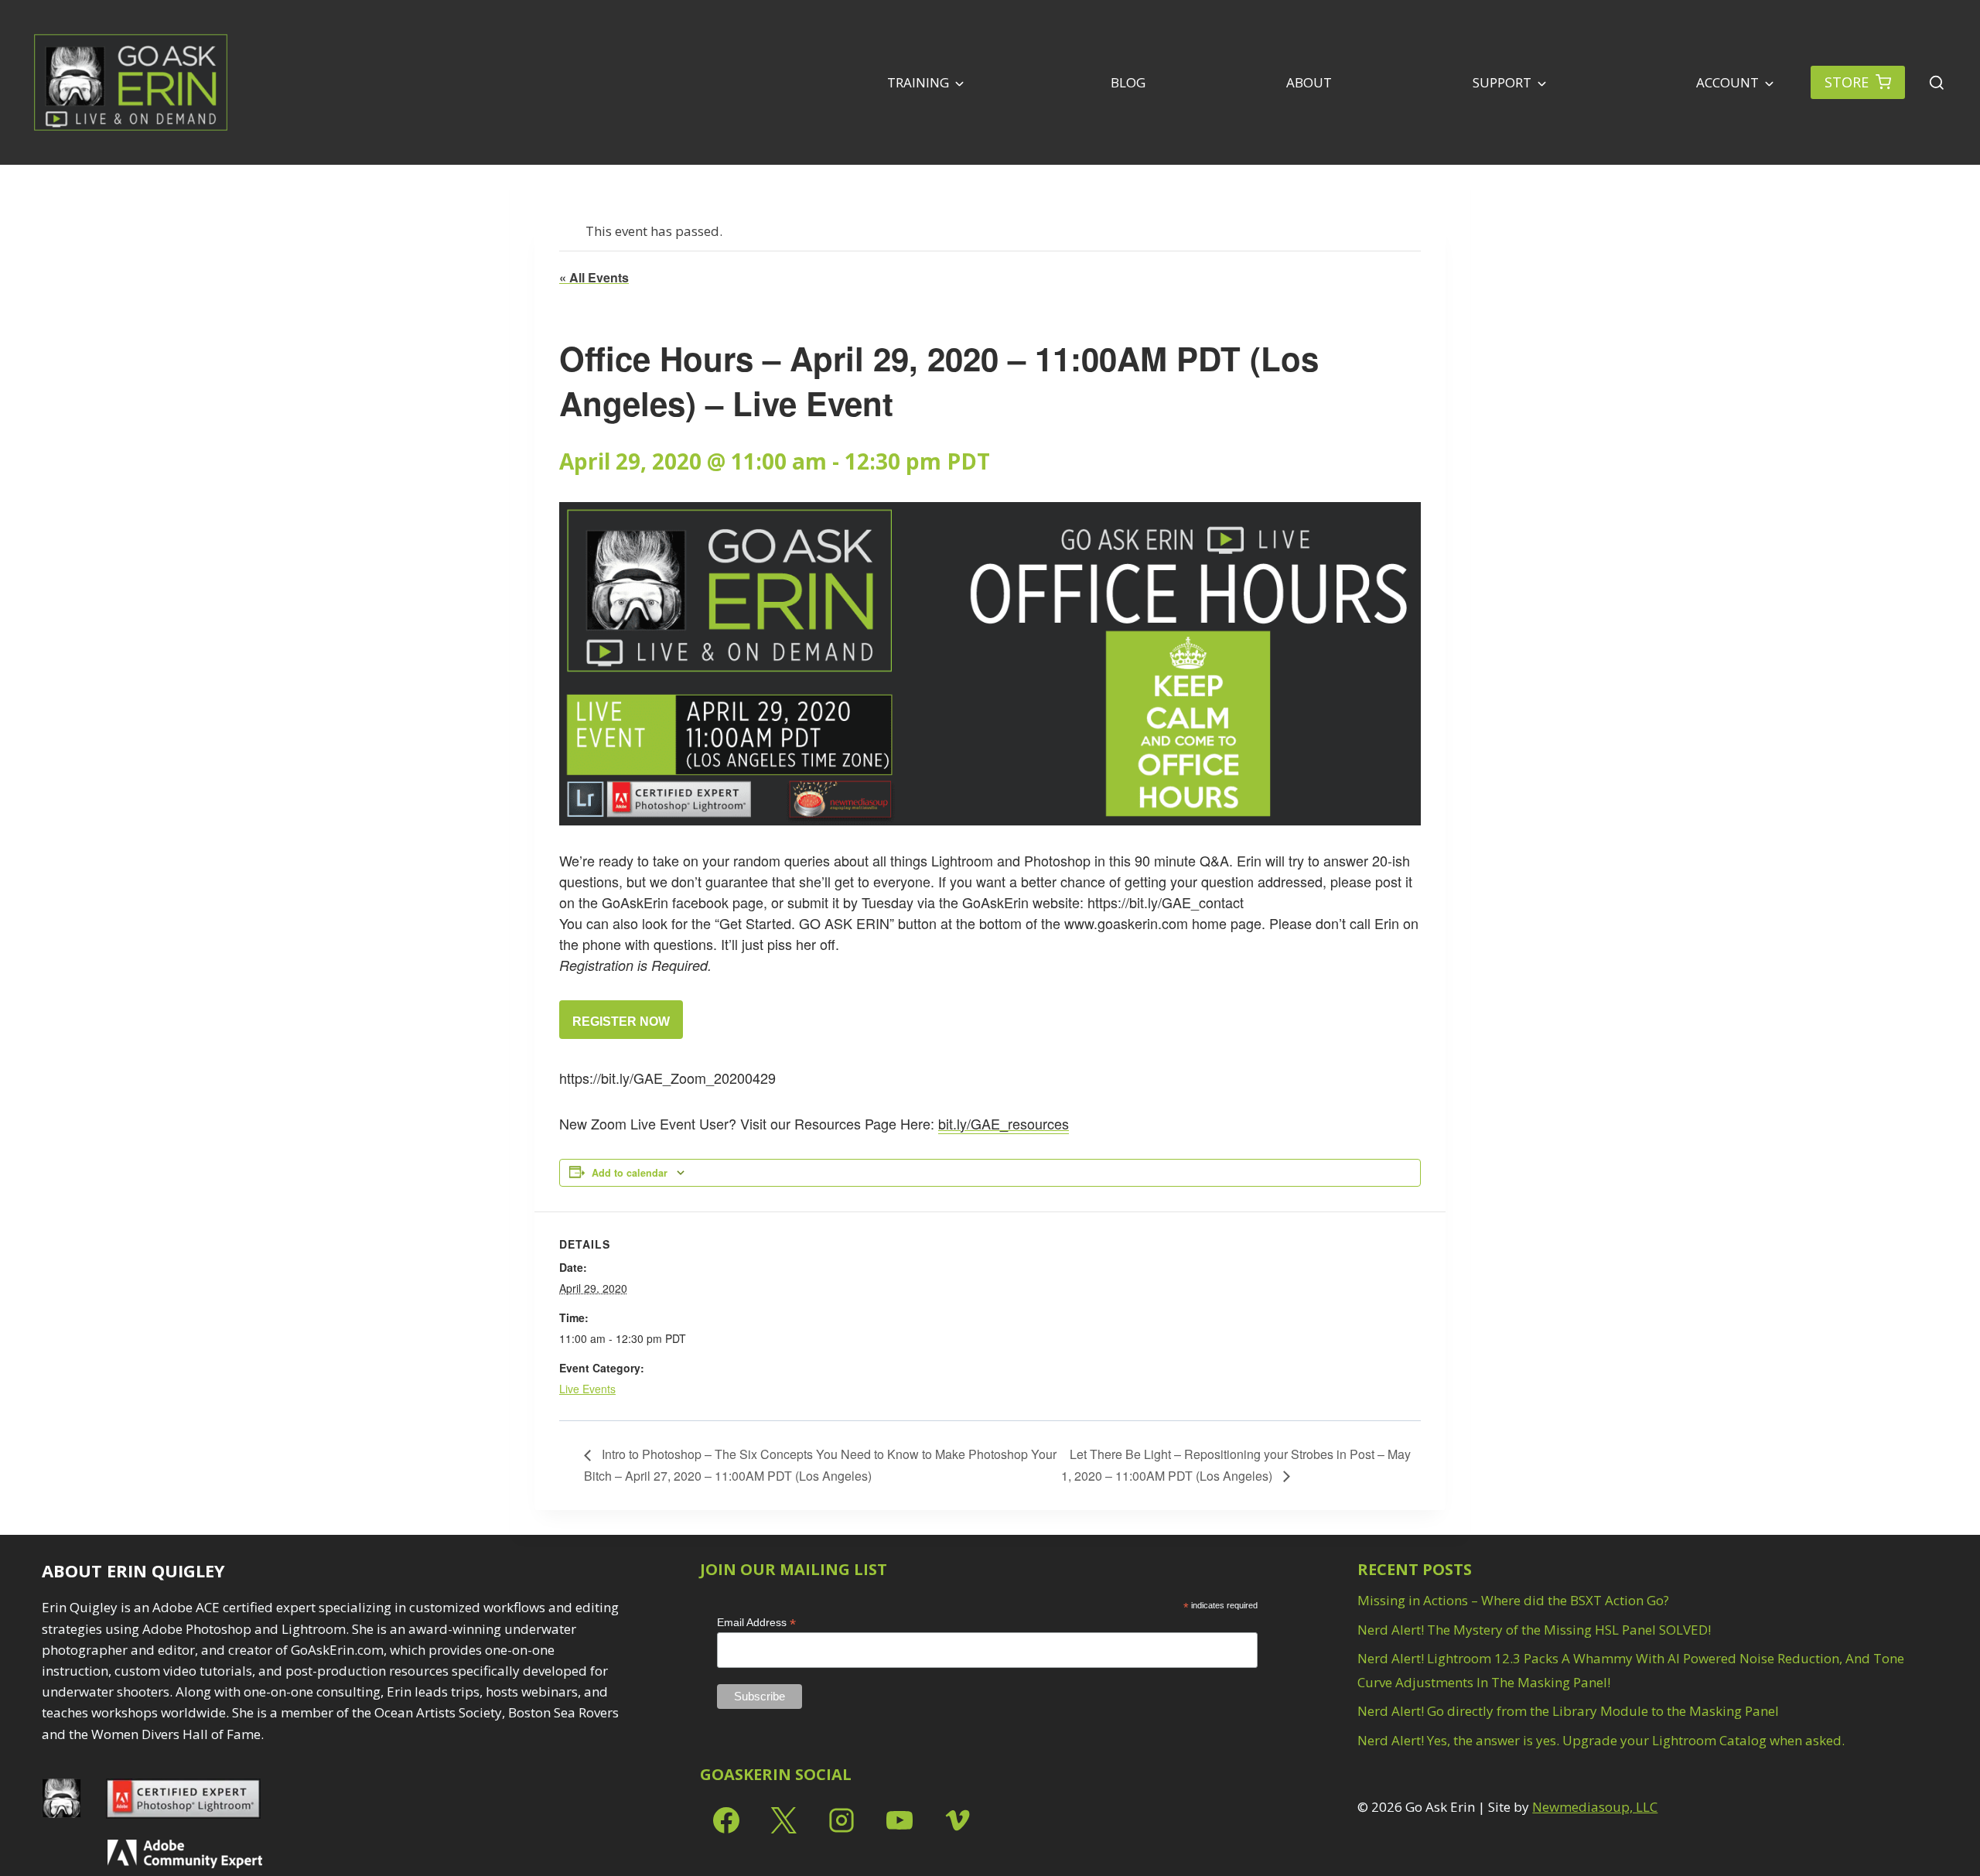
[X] (783, 1820)
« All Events (594, 277)
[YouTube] (900, 1820)
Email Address (756, 1623)
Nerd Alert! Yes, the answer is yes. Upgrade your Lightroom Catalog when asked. (1601, 1740)
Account (1726, 82)
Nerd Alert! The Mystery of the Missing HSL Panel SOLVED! (1534, 1630)
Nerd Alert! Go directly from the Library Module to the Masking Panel (1568, 1711)
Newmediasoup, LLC (1595, 1807)
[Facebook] (726, 1820)
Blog (1128, 82)
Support (1502, 82)
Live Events (587, 1389)
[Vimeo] (958, 1820)
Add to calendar (630, 1173)
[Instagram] (841, 1820)
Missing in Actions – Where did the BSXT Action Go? (1513, 1600)
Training (918, 82)
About (1309, 82)
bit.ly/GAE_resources (1004, 1123)
